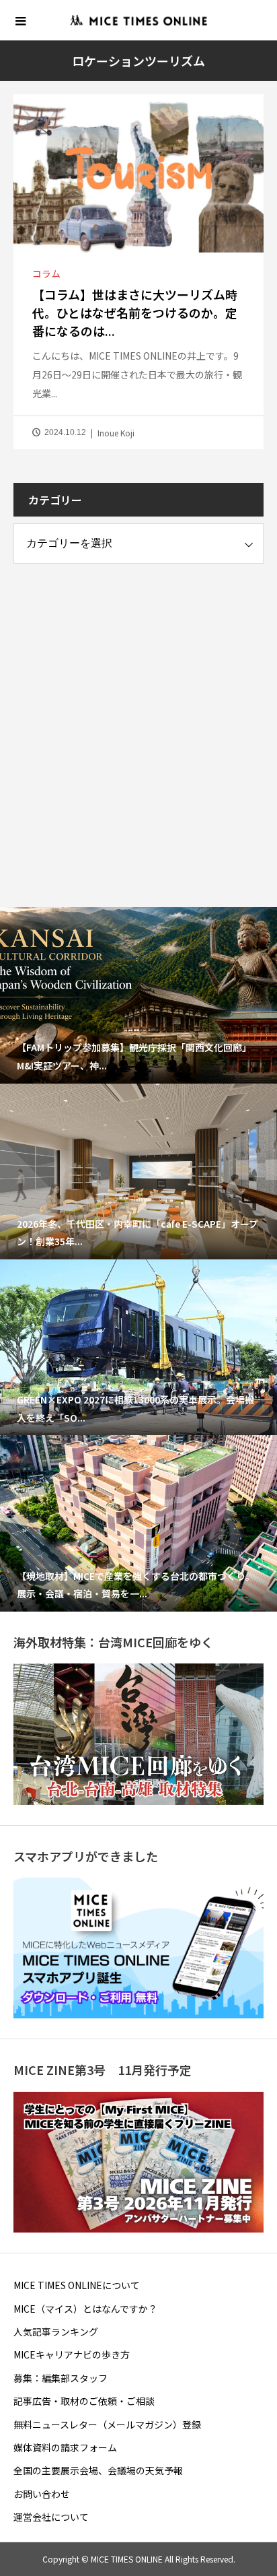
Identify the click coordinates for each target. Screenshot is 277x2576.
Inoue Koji (116, 433)
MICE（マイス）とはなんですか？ (85, 2309)
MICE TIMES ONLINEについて (77, 2285)
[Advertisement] (138, 723)
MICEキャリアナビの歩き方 (72, 2354)
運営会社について (51, 2517)
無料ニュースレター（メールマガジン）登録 (107, 2424)
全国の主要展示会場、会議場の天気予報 (98, 2470)
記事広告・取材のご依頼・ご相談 (84, 2401)
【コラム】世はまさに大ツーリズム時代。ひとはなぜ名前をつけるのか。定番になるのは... (135, 312)
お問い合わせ (42, 2494)
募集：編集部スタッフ (61, 2378)
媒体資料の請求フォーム (65, 2447)
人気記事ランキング (56, 2332)
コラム (46, 273)
